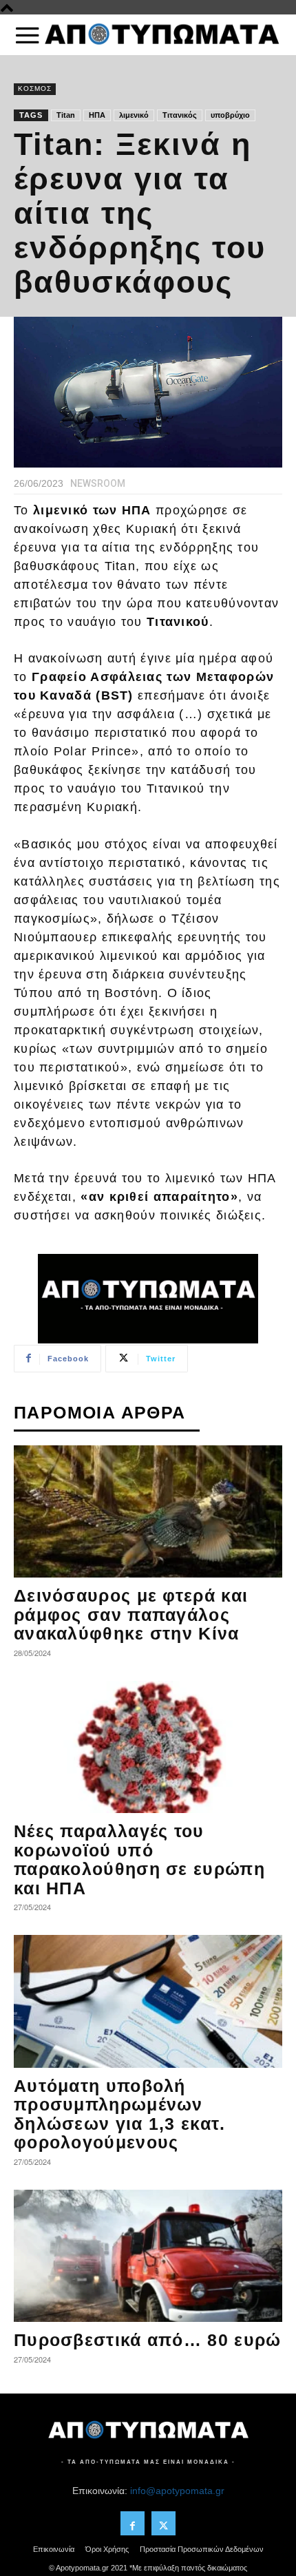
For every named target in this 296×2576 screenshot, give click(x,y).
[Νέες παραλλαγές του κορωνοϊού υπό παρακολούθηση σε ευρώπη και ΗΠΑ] (148, 1747)
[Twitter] (163, 2523)
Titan (66, 115)
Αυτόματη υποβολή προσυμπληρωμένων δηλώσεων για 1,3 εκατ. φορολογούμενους (120, 2114)
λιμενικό (134, 115)
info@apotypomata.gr (177, 2491)
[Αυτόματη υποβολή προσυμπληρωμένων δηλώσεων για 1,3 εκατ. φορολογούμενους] (148, 2001)
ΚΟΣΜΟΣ (35, 88)
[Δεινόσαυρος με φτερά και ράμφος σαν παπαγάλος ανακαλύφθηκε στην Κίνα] (148, 1512)
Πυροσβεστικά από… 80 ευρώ (148, 2340)
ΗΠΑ (97, 115)
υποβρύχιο (230, 115)
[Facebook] (133, 2523)
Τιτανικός (180, 115)
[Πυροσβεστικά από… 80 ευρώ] (148, 2256)
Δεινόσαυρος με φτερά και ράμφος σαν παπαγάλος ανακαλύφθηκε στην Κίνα (131, 1614)
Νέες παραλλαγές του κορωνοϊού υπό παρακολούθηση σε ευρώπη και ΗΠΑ (139, 1860)
